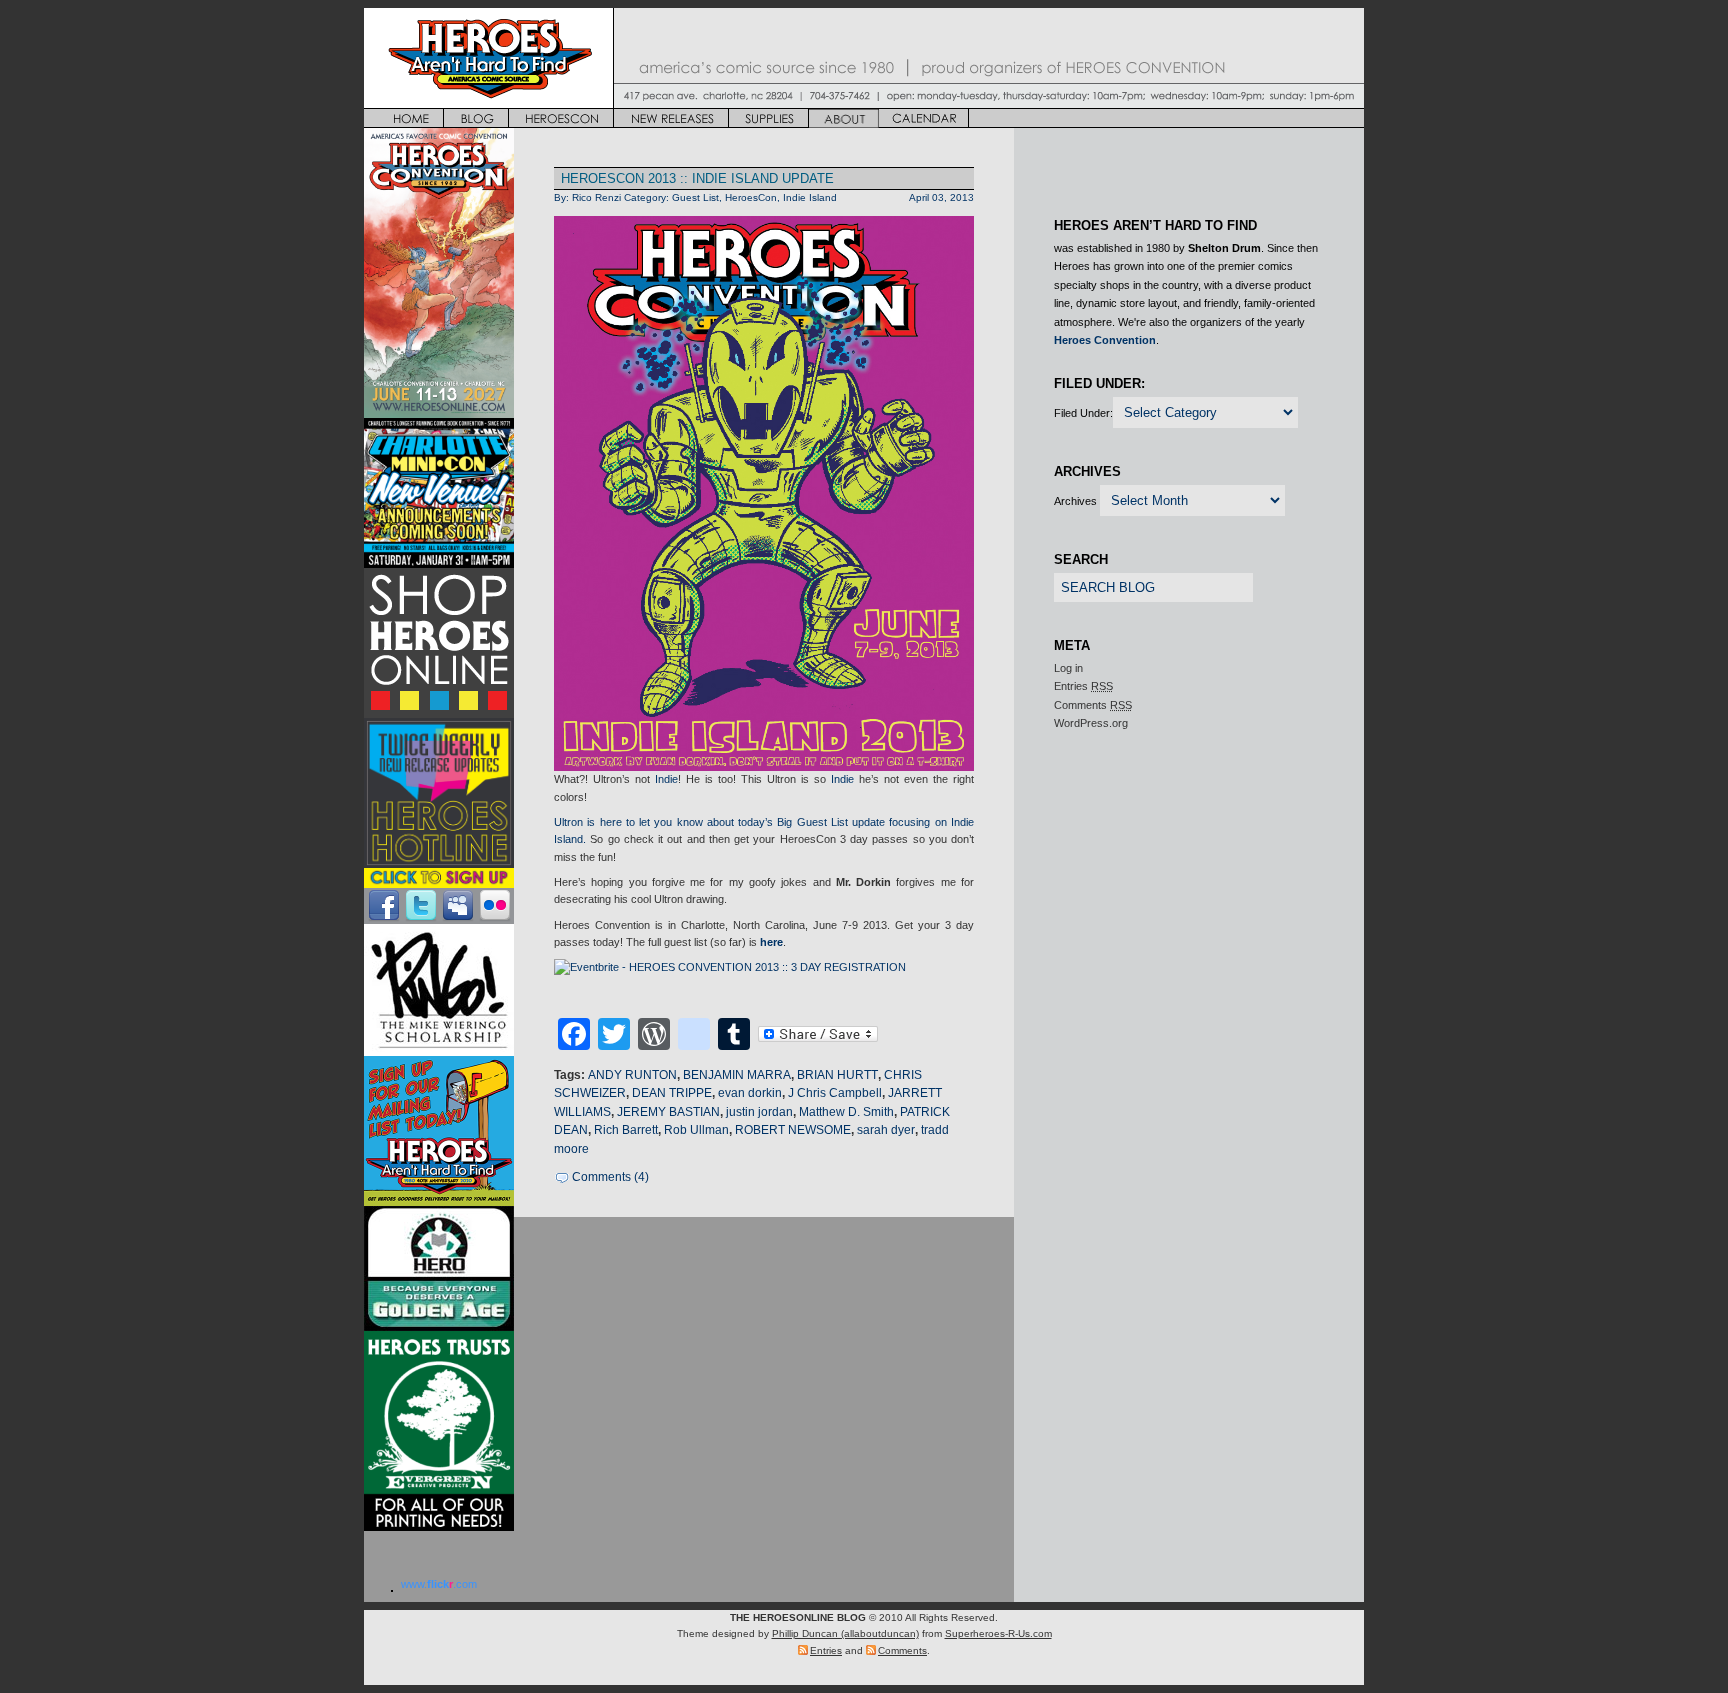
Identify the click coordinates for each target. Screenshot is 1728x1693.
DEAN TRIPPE (672, 1093)
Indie (666, 779)
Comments (1093, 705)
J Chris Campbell (835, 1093)
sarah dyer (886, 1130)
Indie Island (810, 197)
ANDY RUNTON (632, 1075)
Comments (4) (610, 1177)
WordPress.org (1091, 723)
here (771, 942)
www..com (439, 1584)
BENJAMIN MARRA (737, 1075)
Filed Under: (1083, 413)
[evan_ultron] (764, 493)
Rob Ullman (696, 1130)
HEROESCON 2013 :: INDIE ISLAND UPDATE (697, 178)
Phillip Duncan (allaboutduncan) (845, 1633)
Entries (1083, 686)
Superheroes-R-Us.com (998, 1633)
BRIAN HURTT (837, 1075)
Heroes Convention (1105, 340)
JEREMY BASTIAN (668, 1112)
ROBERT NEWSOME (793, 1130)
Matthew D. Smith (846, 1112)
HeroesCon (751, 197)
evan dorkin (750, 1093)
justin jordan (759, 1112)
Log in (1068, 668)
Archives (1075, 501)
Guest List (695, 197)
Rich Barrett (626, 1130)
